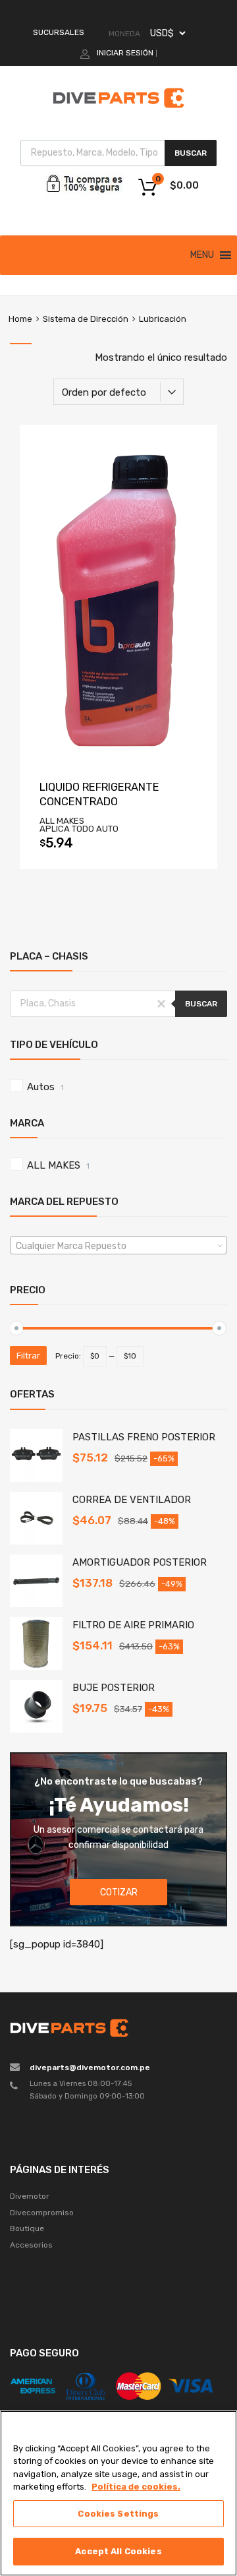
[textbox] (118, 1246)
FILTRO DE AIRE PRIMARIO (133, 1625)
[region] (118, 2493)
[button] (202, 255)
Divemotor (30, 2196)
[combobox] (118, 1245)
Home (20, 319)
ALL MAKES (54, 1165)
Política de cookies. (136, 2487)
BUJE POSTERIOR (114, 1688)
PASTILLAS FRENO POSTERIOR (144, 1437)
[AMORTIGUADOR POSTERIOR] (36, 1604)
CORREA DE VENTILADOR (132, 1500)
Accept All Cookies (118, 2551)
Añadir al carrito (118, 847)
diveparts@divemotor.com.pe (90, 2068)
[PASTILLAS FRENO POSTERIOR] (36, 1479)
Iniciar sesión (125, 53)
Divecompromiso (42, 2213)
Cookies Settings (118, 2514)
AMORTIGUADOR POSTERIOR (140, 1562)
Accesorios (31, 2245)
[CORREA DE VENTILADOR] (36, 1541)
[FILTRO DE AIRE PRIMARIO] (36, 1667)
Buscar (191, 153)
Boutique (27, 2228)
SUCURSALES (59, 32)
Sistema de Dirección (86, 319)
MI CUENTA (118, 13)
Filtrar (28, 1356)
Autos (41, 1087)
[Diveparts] (118, 110)
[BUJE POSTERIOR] (36, 1729)
